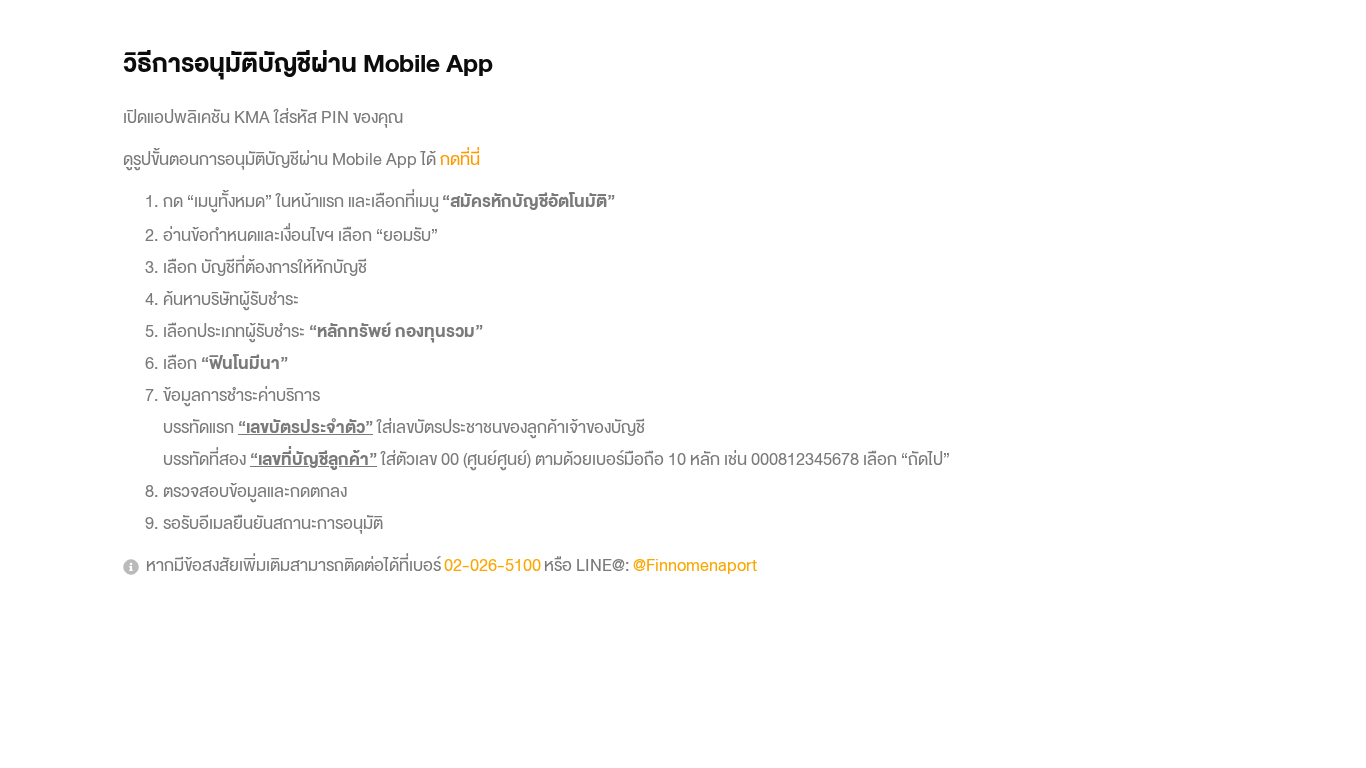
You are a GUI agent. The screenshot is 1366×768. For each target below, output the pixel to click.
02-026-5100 (492, 565)
